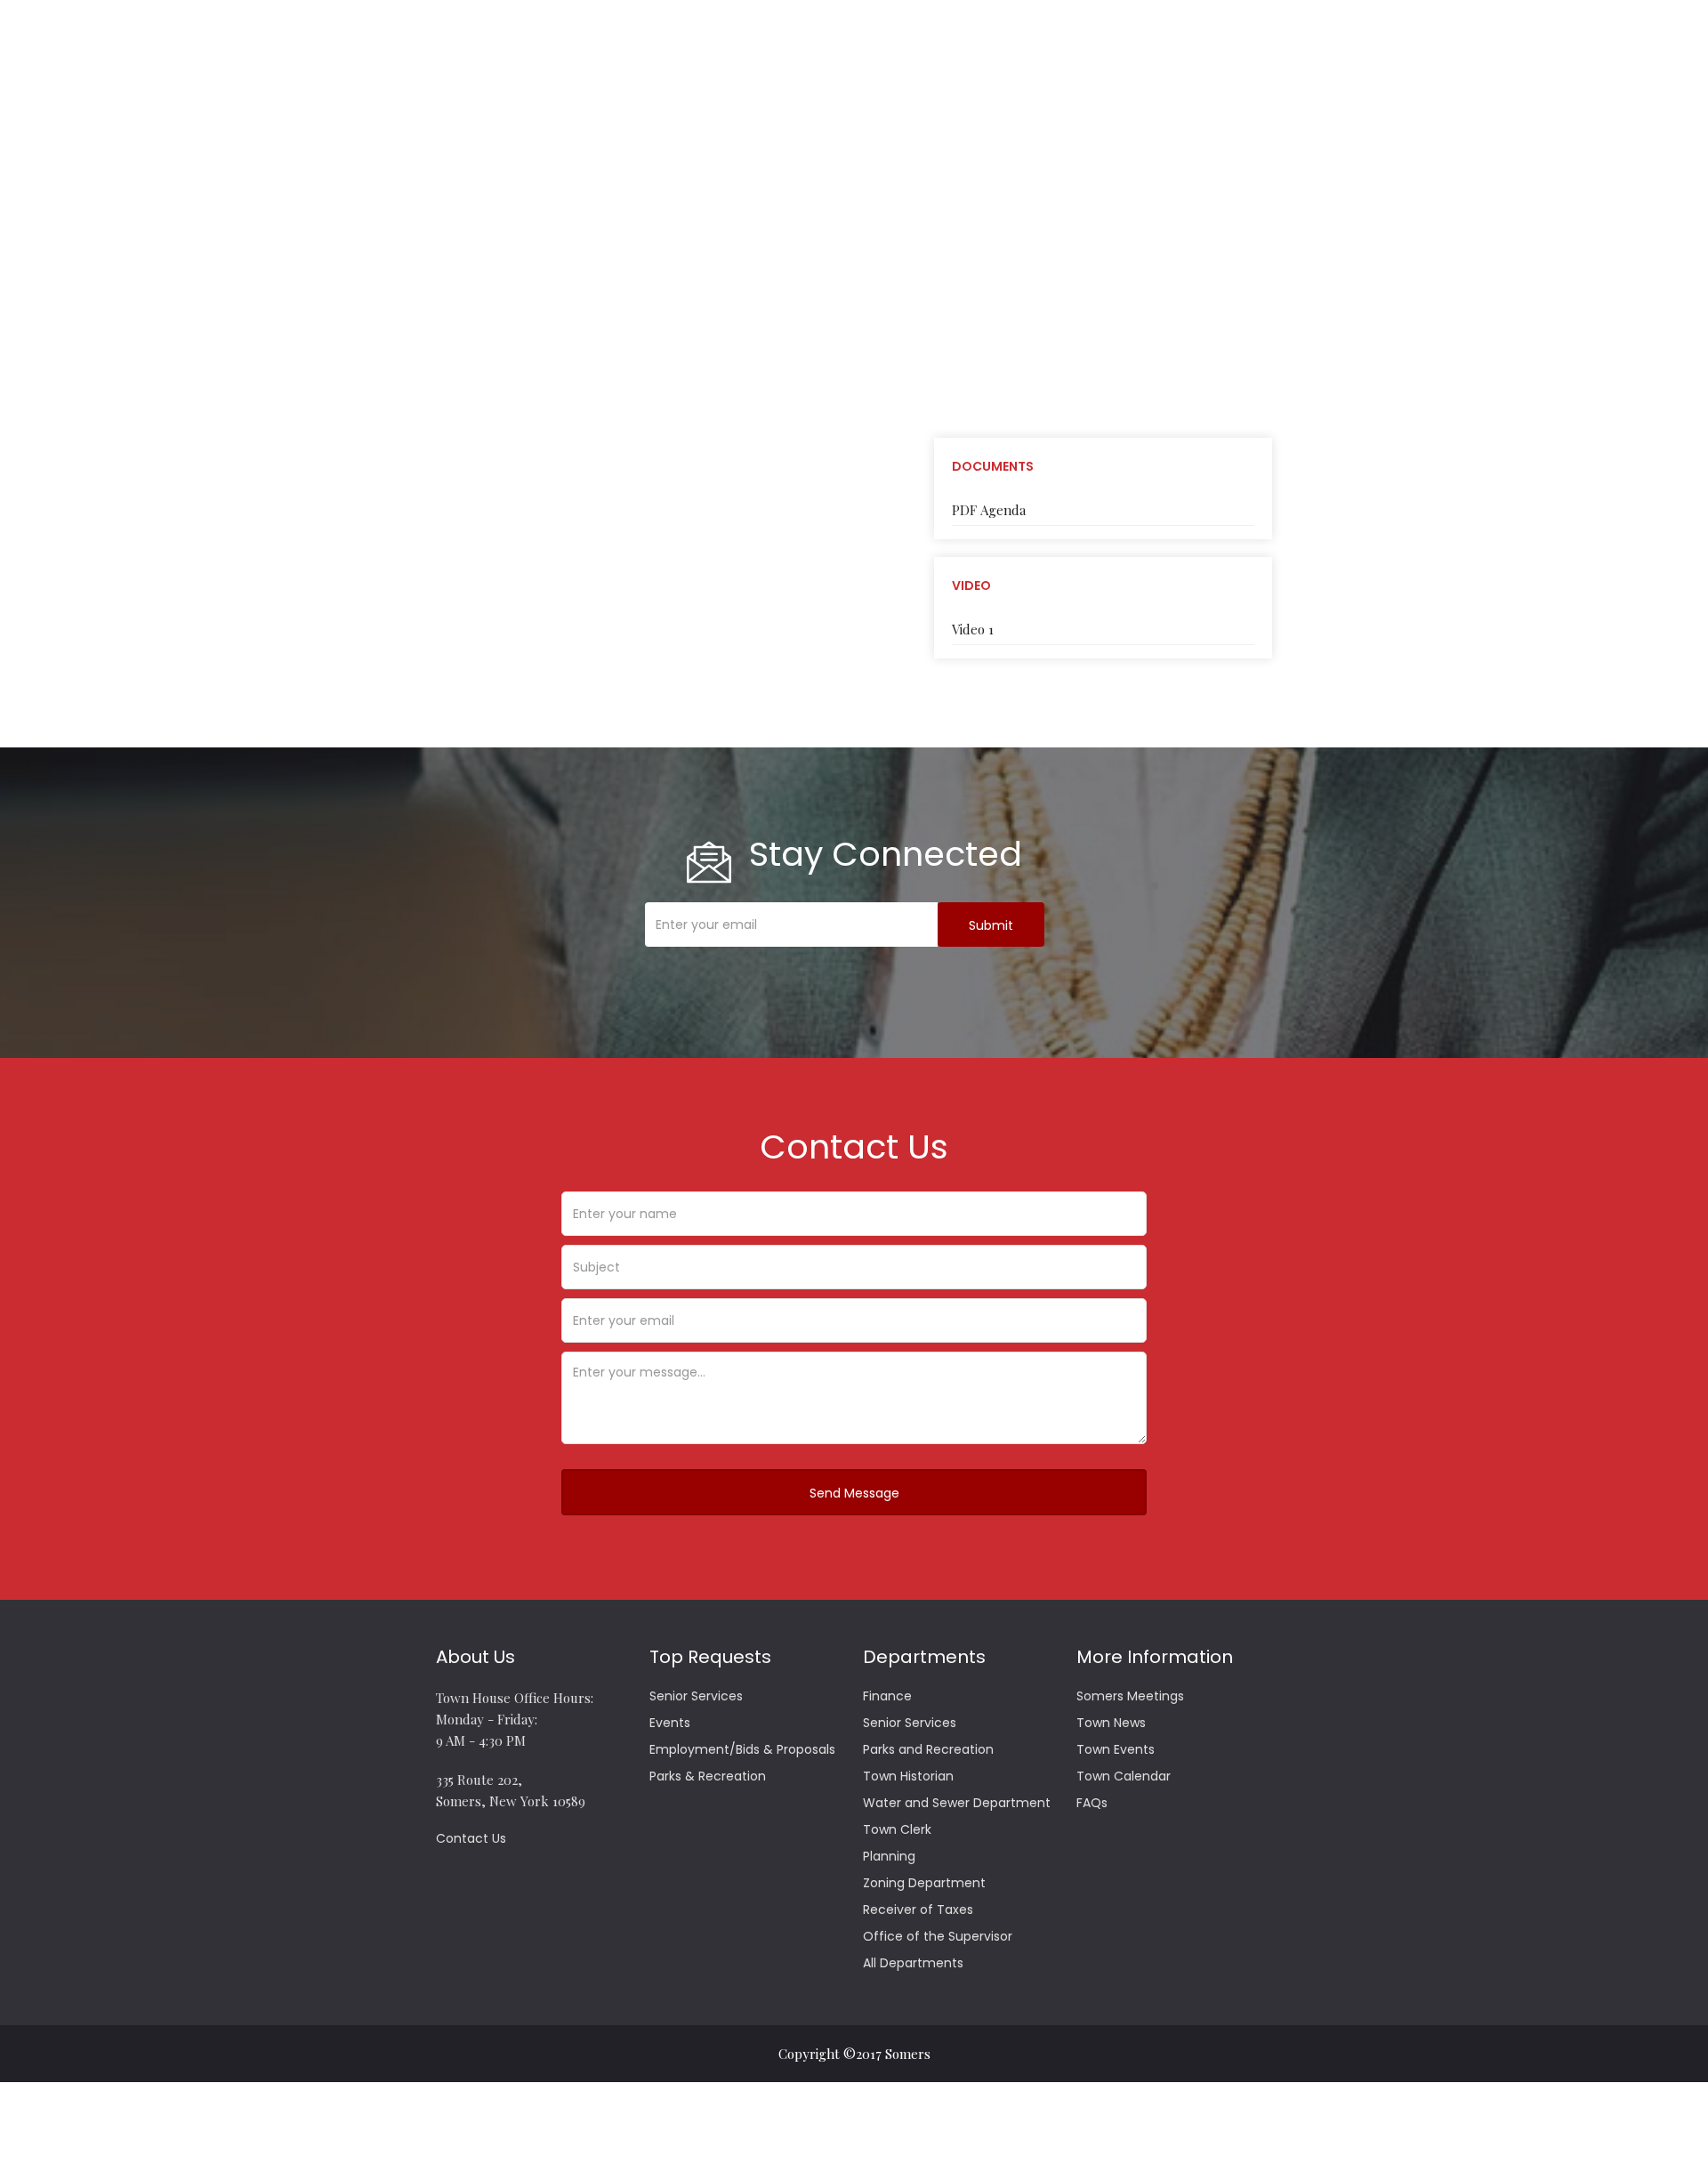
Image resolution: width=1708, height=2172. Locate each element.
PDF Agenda (989, 510)
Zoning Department (924, 1883)
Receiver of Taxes (918, 1910)
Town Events (1116, 1749)
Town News (1111, 1723)
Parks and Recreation (928, 1749)
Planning (889, 1856)
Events (670, 1723)
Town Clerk (897, 1829)
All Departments (913, 1963)
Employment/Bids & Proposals (742, 1749)
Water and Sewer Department (957, 1803)
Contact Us (471, 1838)
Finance (887, 1696)
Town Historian (908, 1776)
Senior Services (696, 1696)
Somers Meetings (1130, 1696)
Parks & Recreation (708, 1776)
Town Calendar (1124, 1776)
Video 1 (973, 629)
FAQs (1092, 1803)
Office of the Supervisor (938, 1936)
